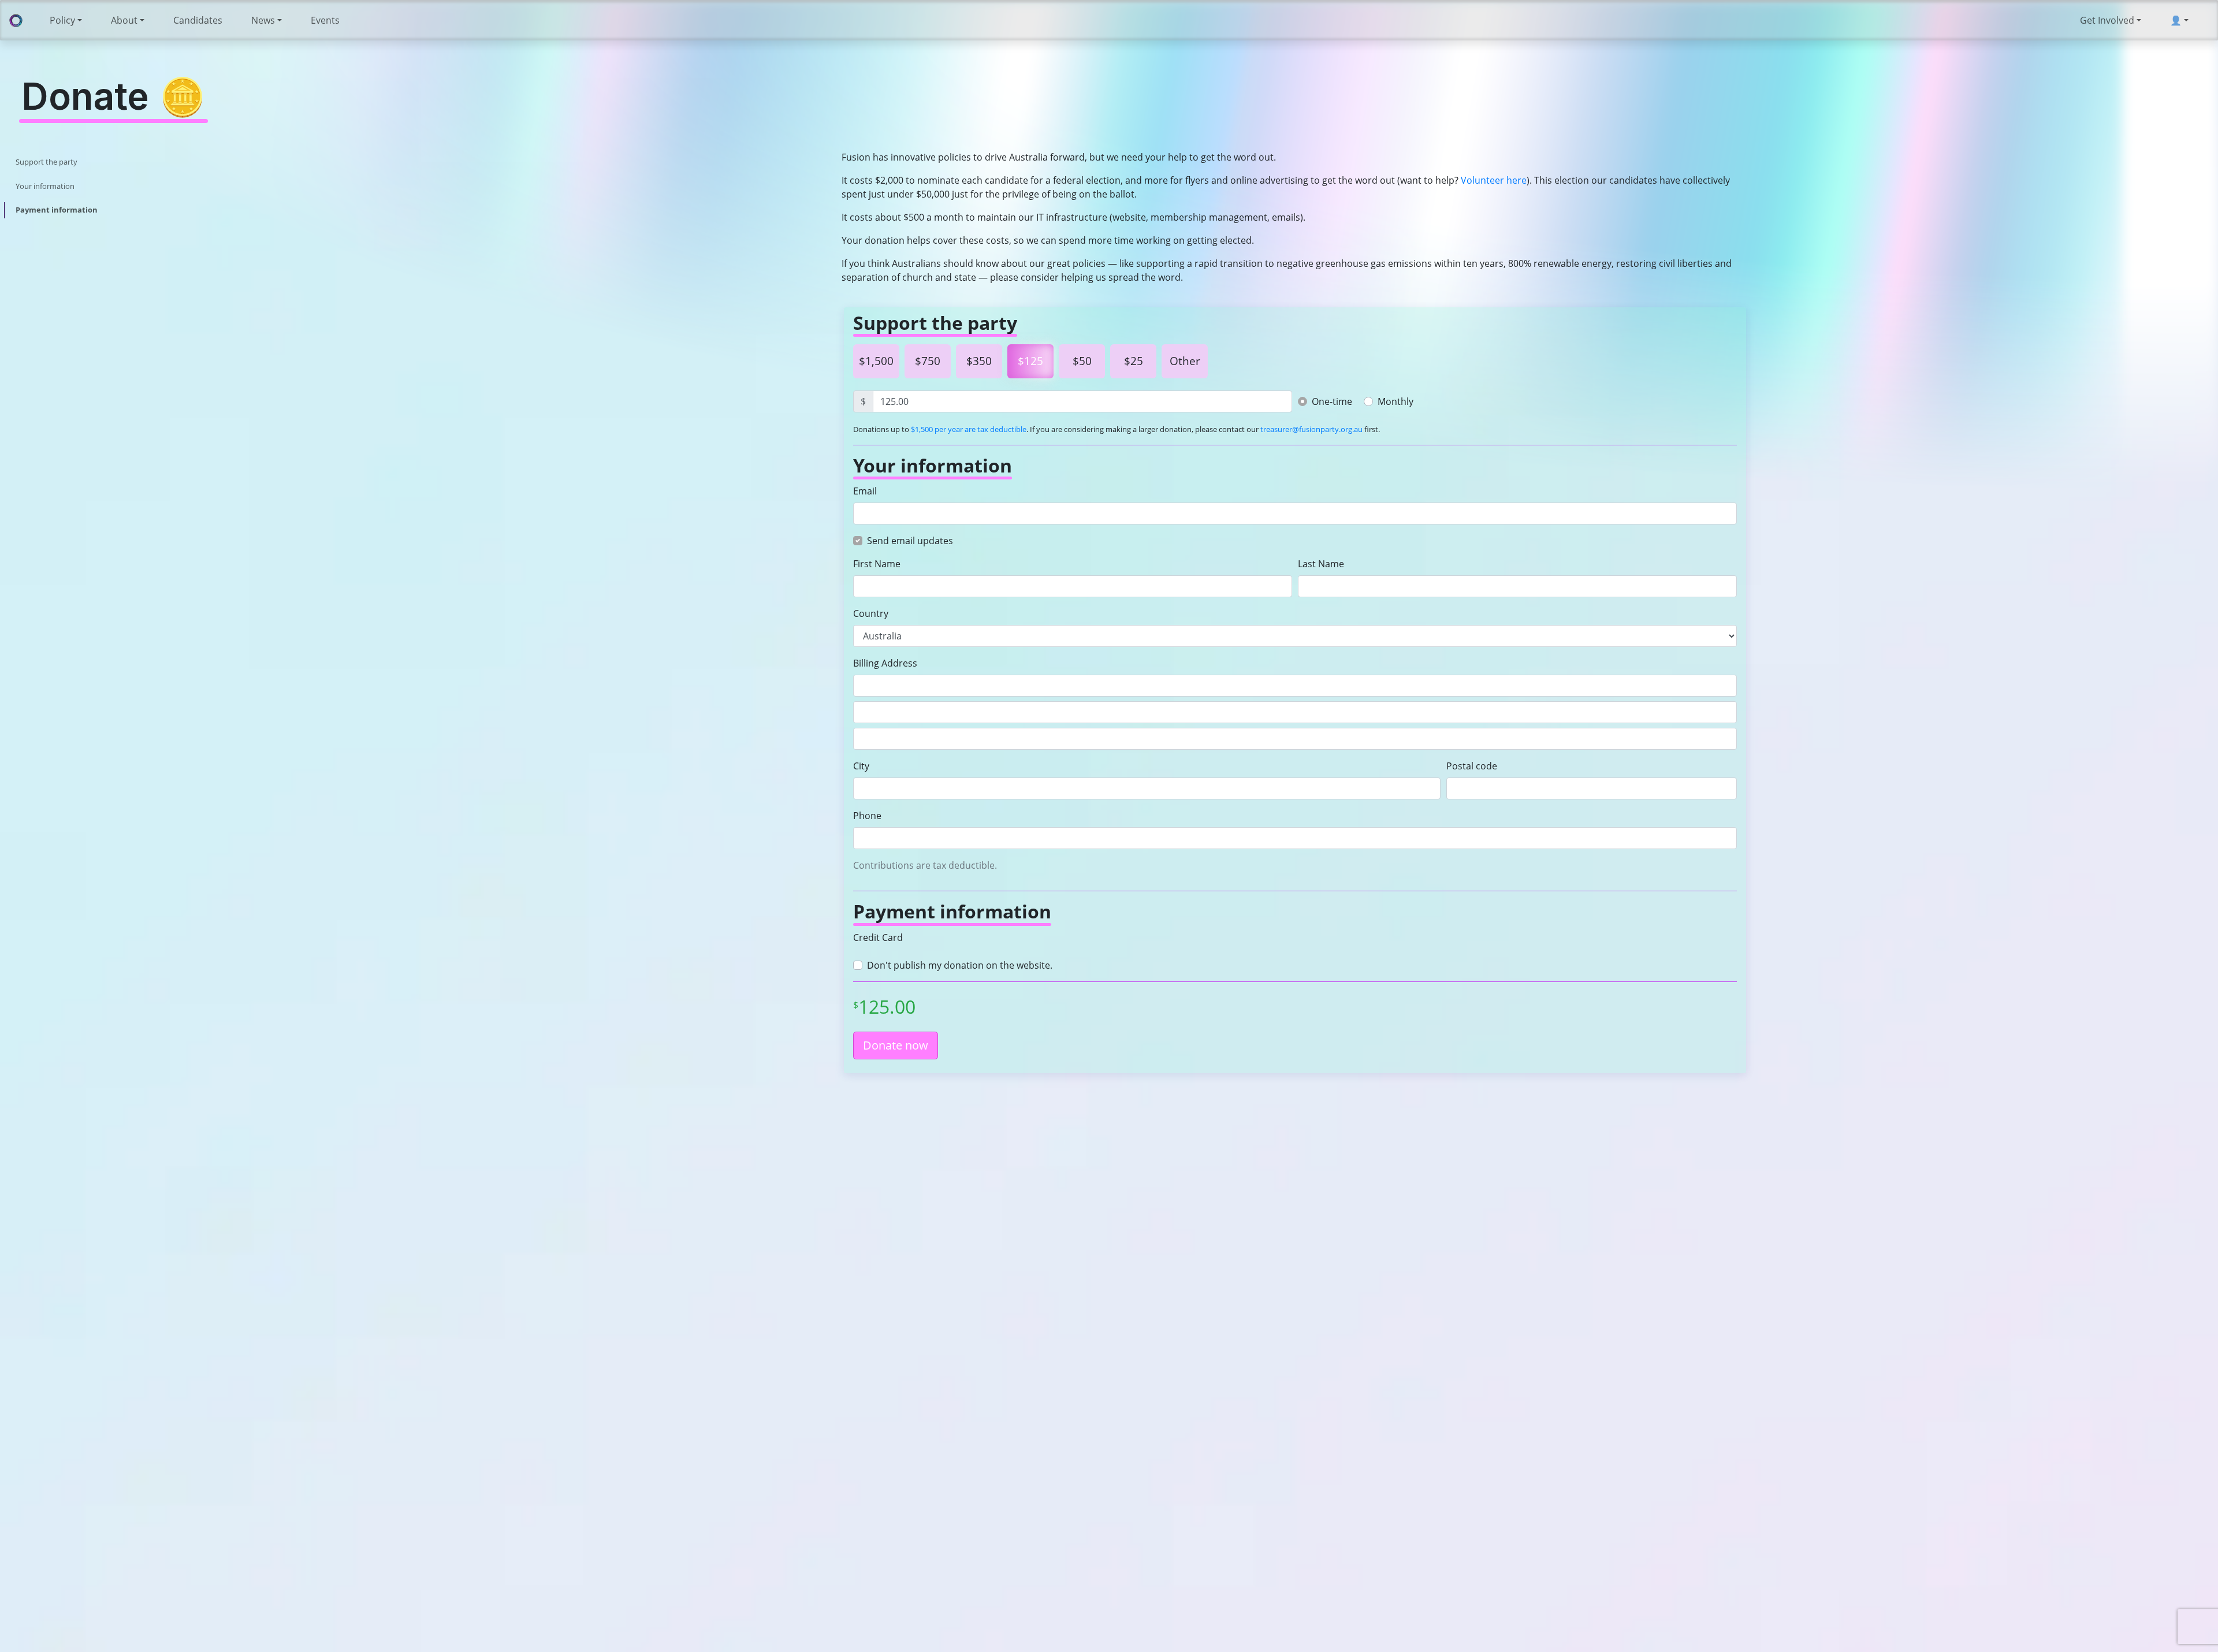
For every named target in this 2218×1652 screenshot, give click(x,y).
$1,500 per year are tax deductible (969, 429)
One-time (1332, 401)
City (861, 766)
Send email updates (910, 541)
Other (1185, 361)
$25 (1134, 361)
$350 (979, 361)
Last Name (1321, 564)
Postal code (1472, 766)
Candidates (198, 20)
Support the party (46, 162)
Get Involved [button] (2107, 20)
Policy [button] (62, 20)
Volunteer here (1494, 180)
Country (871, 613)
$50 (1082, 361)
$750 (928, 361)
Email (865, 491)
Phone (867, 816)
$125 (1030, 361)
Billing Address (885, 663)
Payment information (57, 210)
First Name (877, 564)
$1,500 (876, 361)
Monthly (1395, 401)
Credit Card (878, 937)
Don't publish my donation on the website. (960, 965)
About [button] (124, 20)
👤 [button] (2176, 20)
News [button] (263, 20)
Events (325, 20)
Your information (45, 186)
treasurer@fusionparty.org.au (1311, 429)
